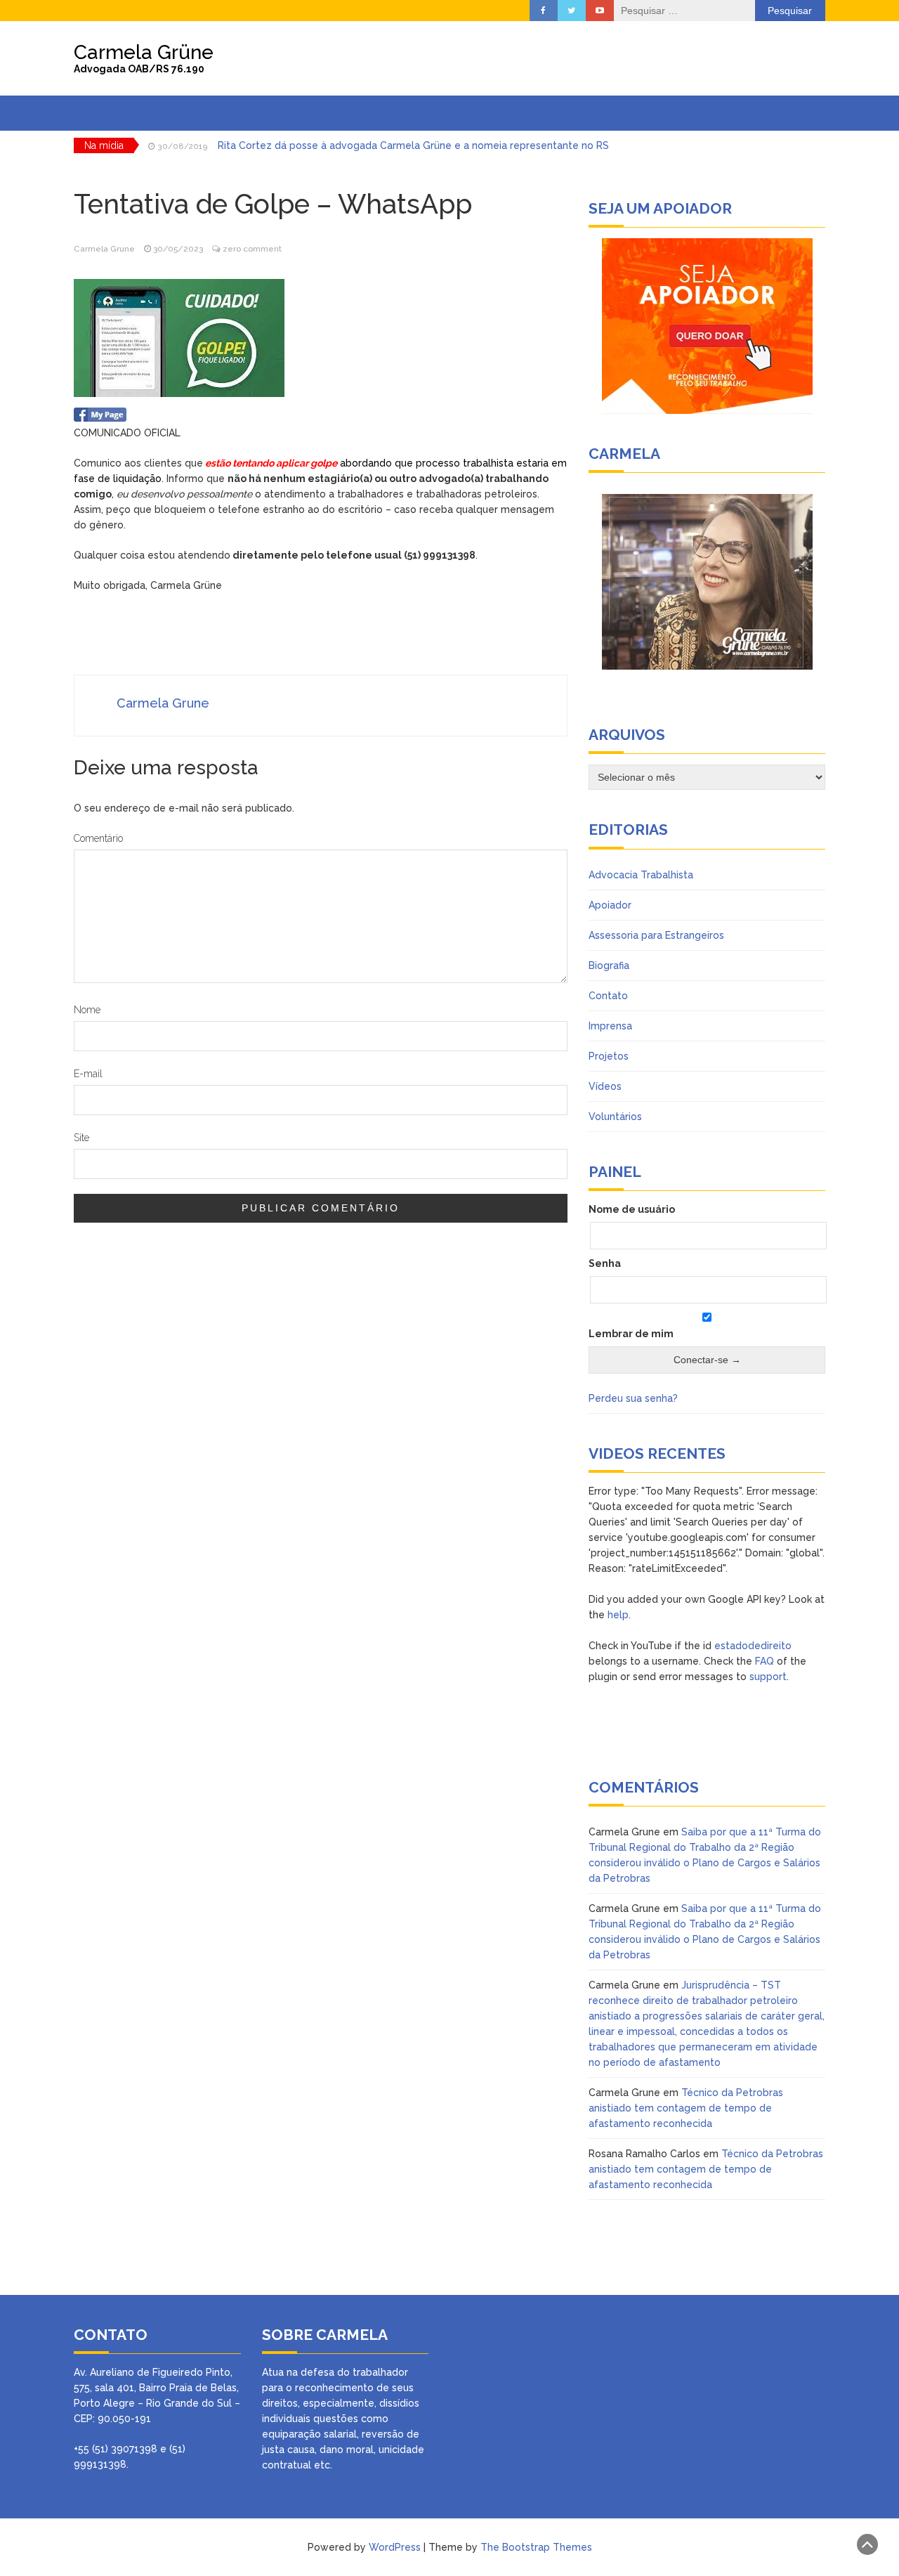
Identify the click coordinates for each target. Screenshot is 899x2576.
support (768, 1677)
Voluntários (615, 1117)
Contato (608, 996)
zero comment (252, 249)
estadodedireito (753, 1646)
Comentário (98, 838)
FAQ (765, 1661)
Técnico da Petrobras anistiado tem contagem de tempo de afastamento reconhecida (686, 2108)
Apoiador (610, 905)
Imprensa (610, 1026)
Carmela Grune (104, 249)
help (618, 1615)
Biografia (609, 965)
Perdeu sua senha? (633, 1398)
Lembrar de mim (631, 1334)
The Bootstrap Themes (536, 2547)
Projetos (609, 1056)
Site (81, 1138)
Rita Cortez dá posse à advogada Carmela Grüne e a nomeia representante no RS (413, 145)
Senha (605, 1263)
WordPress (395, 2547)
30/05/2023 (178, 249)
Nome (87, 1010)
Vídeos (605, 1086)
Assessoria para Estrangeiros (656, 935)
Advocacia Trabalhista (641, 875)
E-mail (88, 1074)
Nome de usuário (632, 1209)
